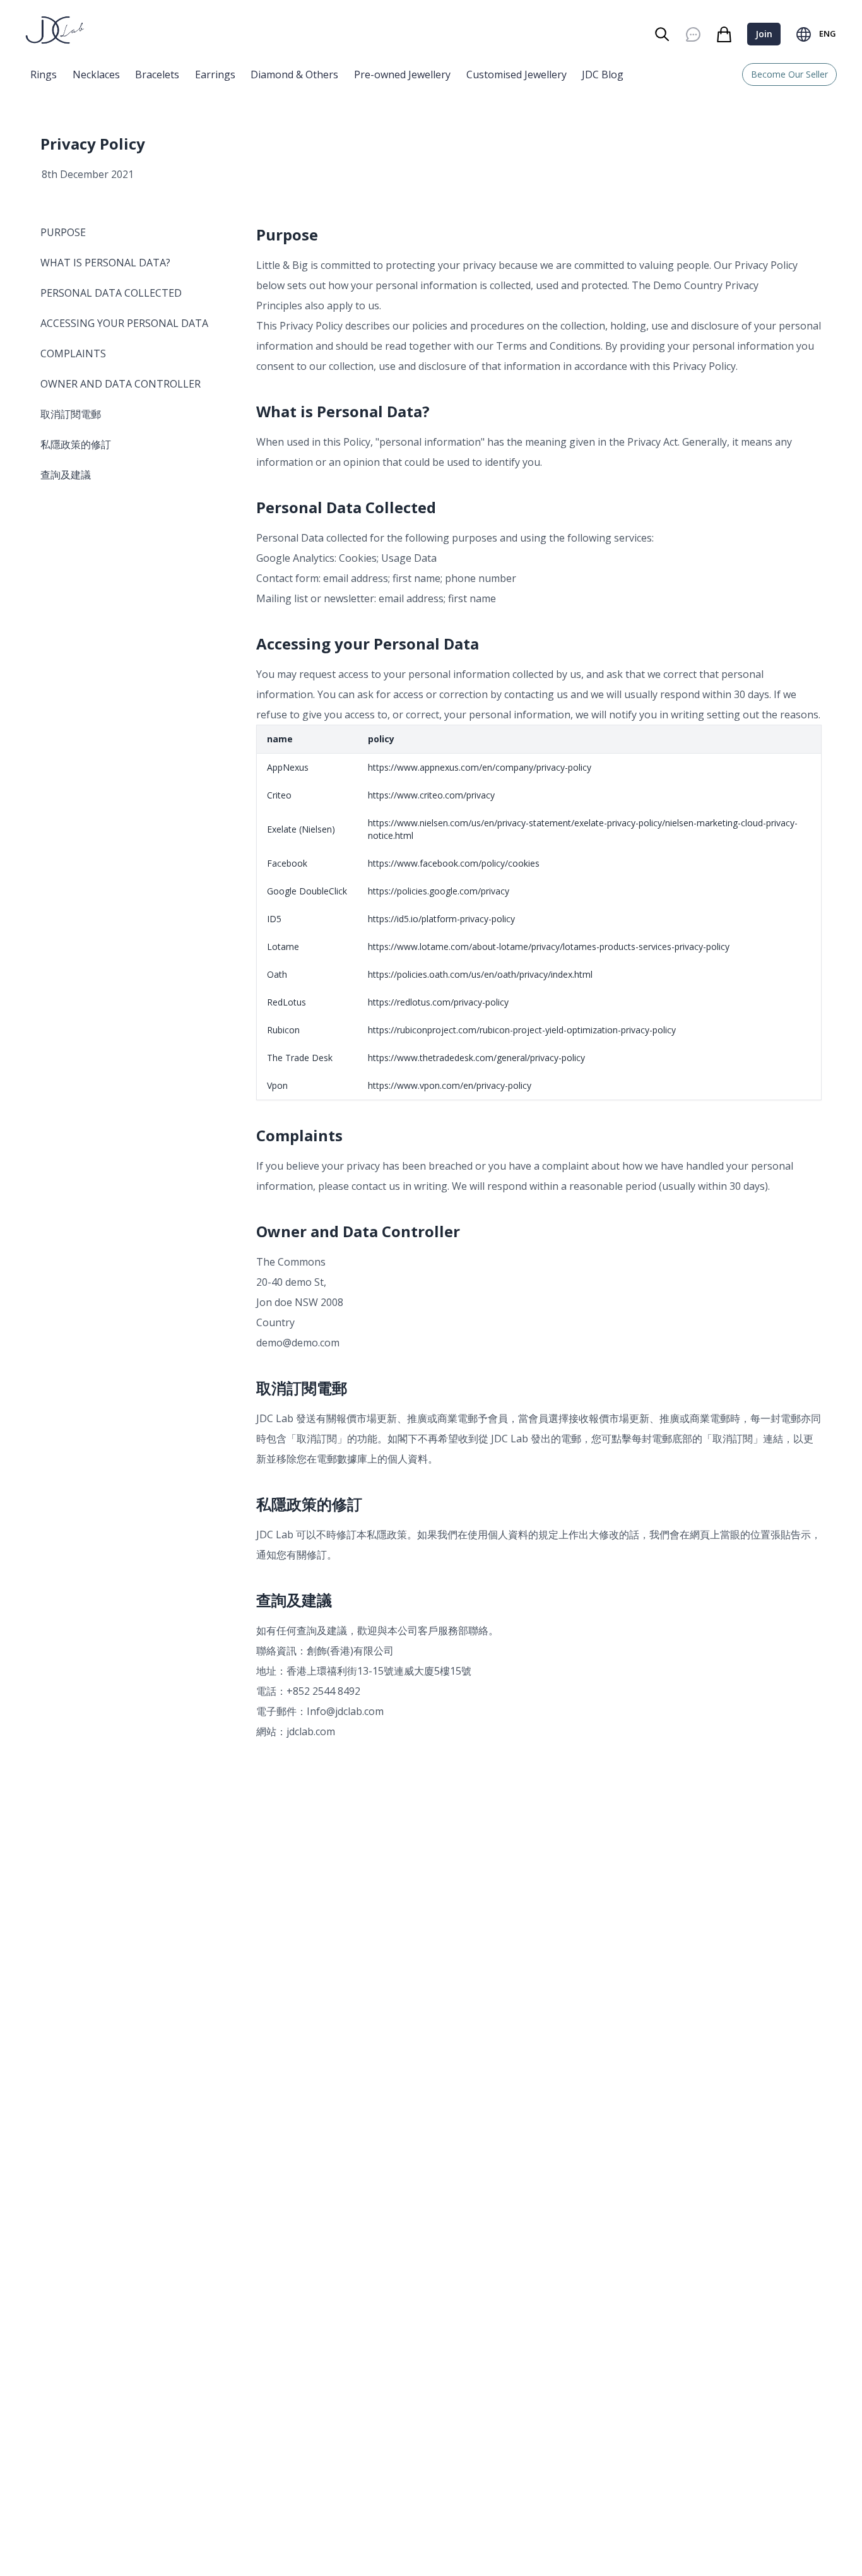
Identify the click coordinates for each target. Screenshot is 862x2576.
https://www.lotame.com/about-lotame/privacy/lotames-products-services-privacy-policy (549, 947)
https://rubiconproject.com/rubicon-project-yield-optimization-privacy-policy (522, 1030)
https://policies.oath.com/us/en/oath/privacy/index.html (480, 974)
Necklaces (96, 74)
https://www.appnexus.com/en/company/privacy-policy (480, 767)
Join (764, 34)
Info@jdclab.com (345, 1711)
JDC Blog (603, 74)
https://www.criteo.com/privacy (431, 795)
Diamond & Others (294, 74)
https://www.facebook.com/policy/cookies (454, 863)
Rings (44, 74)
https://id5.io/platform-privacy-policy (441, 919)
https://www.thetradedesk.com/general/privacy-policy (476, 1058)
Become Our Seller (789, 74)
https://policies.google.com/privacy (439, 891)
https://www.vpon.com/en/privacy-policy (450, 1085)
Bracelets (157, 74)
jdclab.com (311, 1731)
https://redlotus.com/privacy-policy (438, 1002)
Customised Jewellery (517, 74)
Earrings (215, 74)
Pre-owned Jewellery (402, 74)
